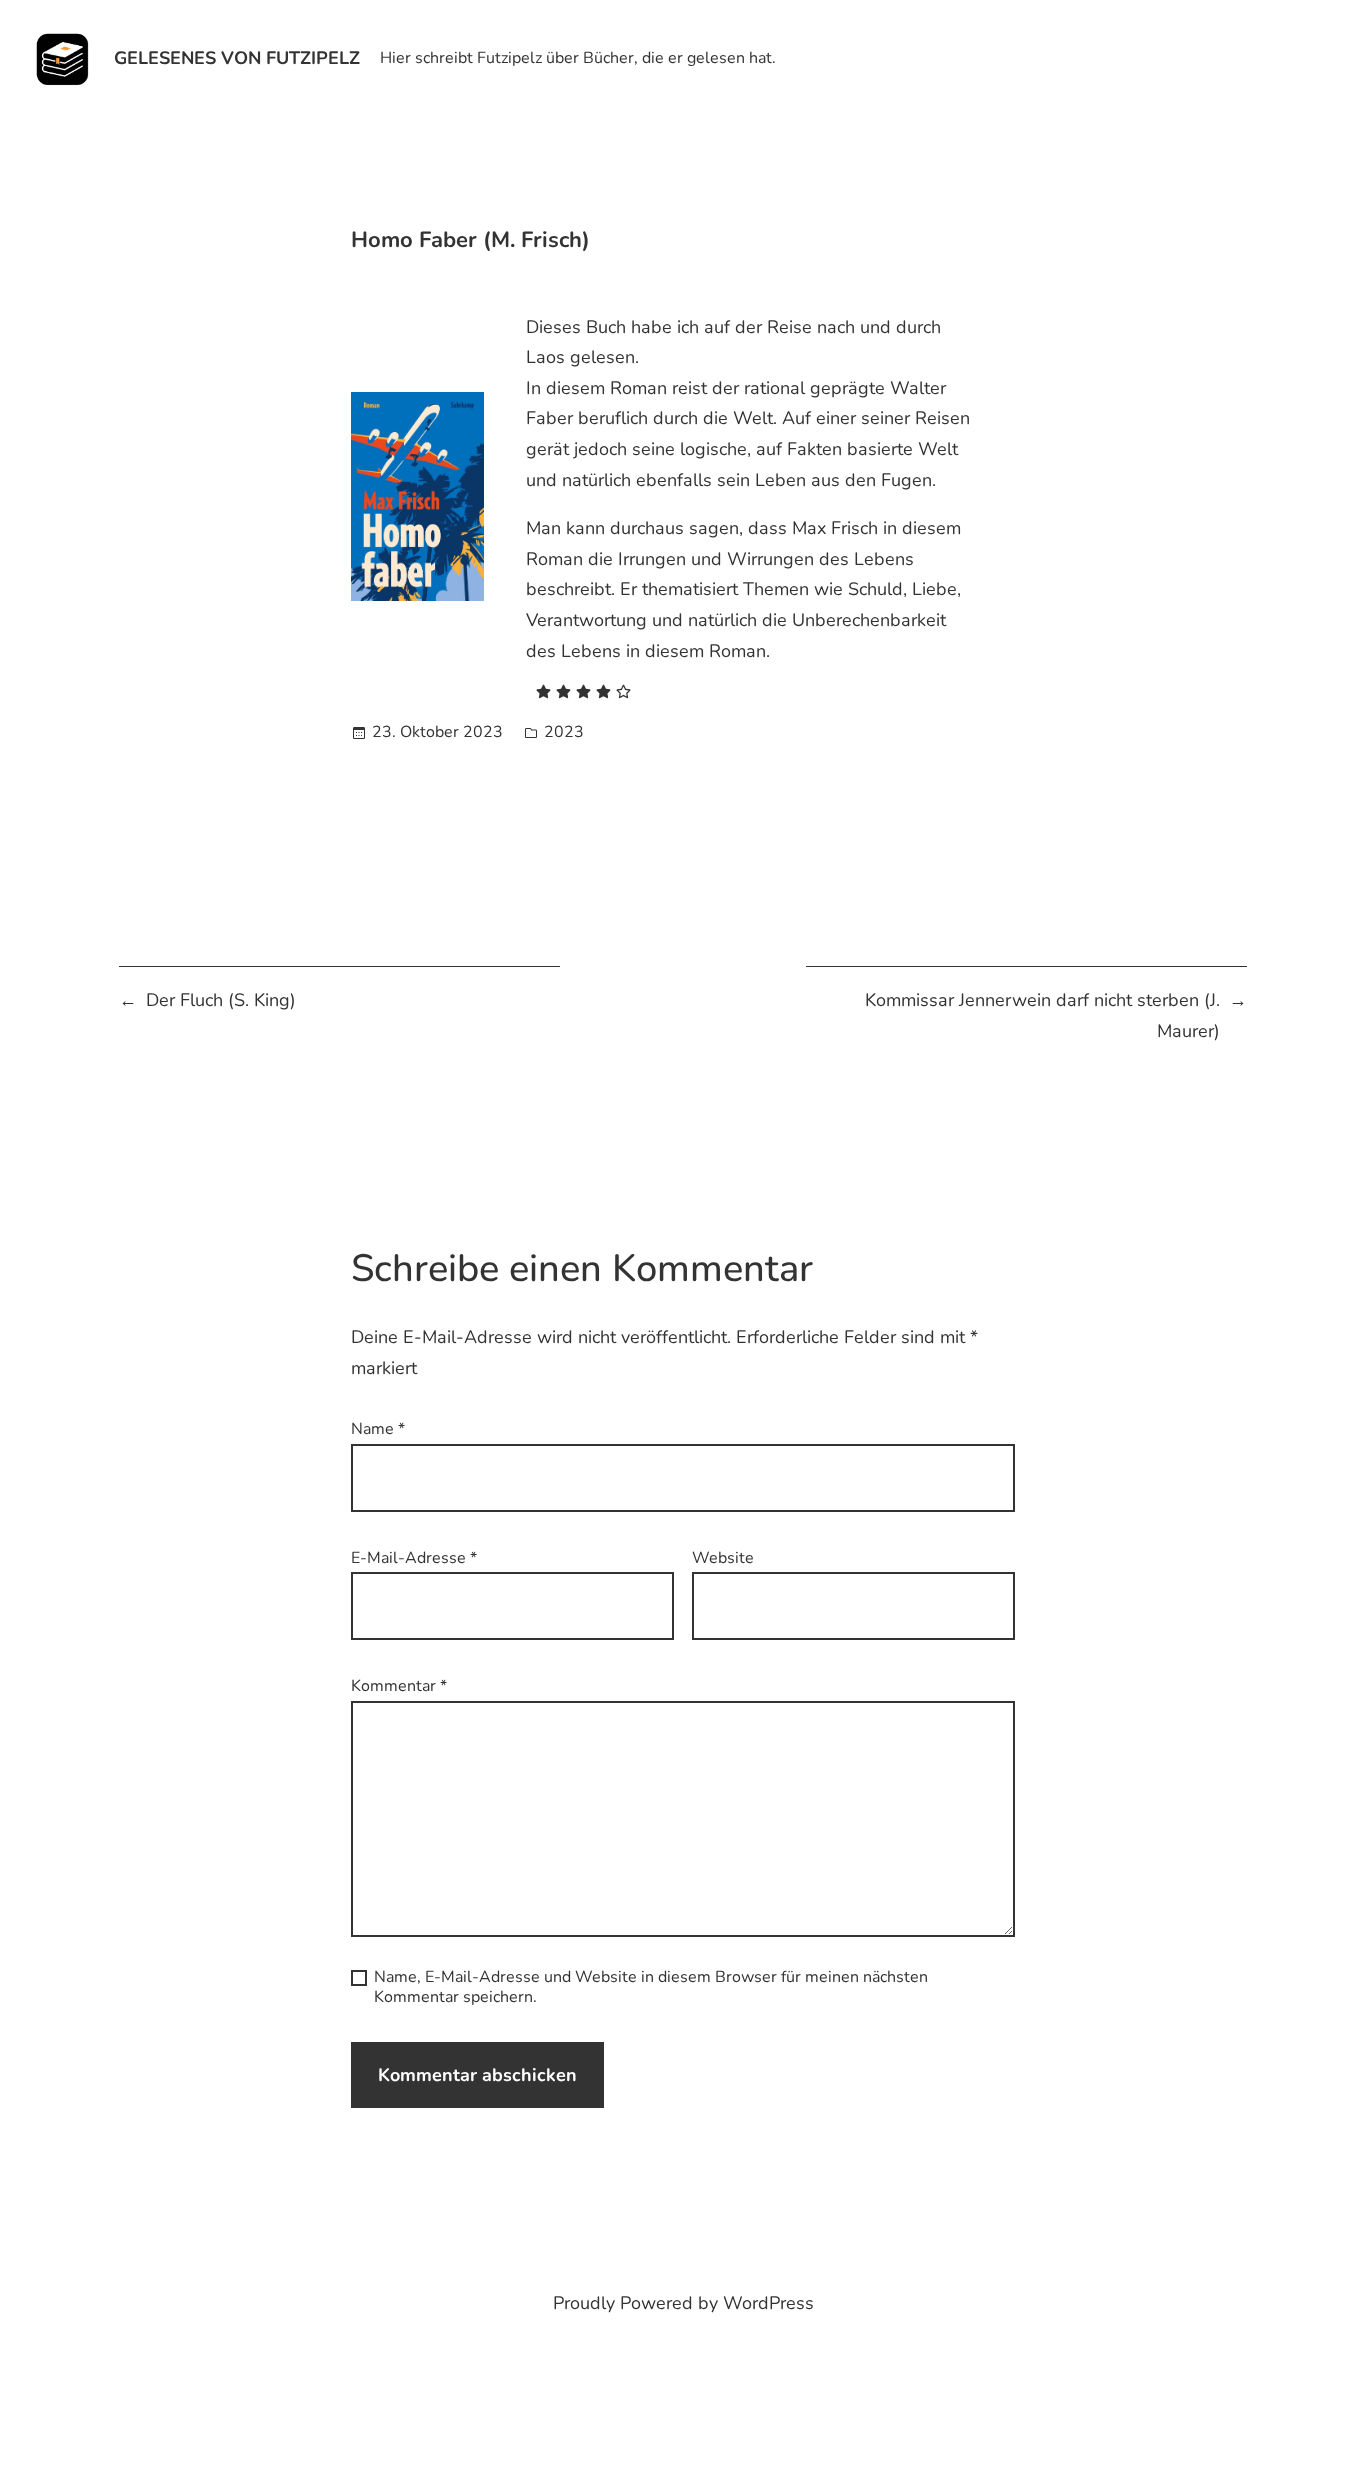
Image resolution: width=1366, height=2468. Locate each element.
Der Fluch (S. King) (221, 1000)
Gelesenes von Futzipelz (237, 58)
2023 (564, 732)
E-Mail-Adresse (414, 1558)
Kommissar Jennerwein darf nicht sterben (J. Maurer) (1042, 1015)
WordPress (768, 2303)
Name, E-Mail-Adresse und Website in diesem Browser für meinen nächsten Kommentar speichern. (651, 1987)
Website (723, 1558)
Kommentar (399, 1686)
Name (378, 1429)
